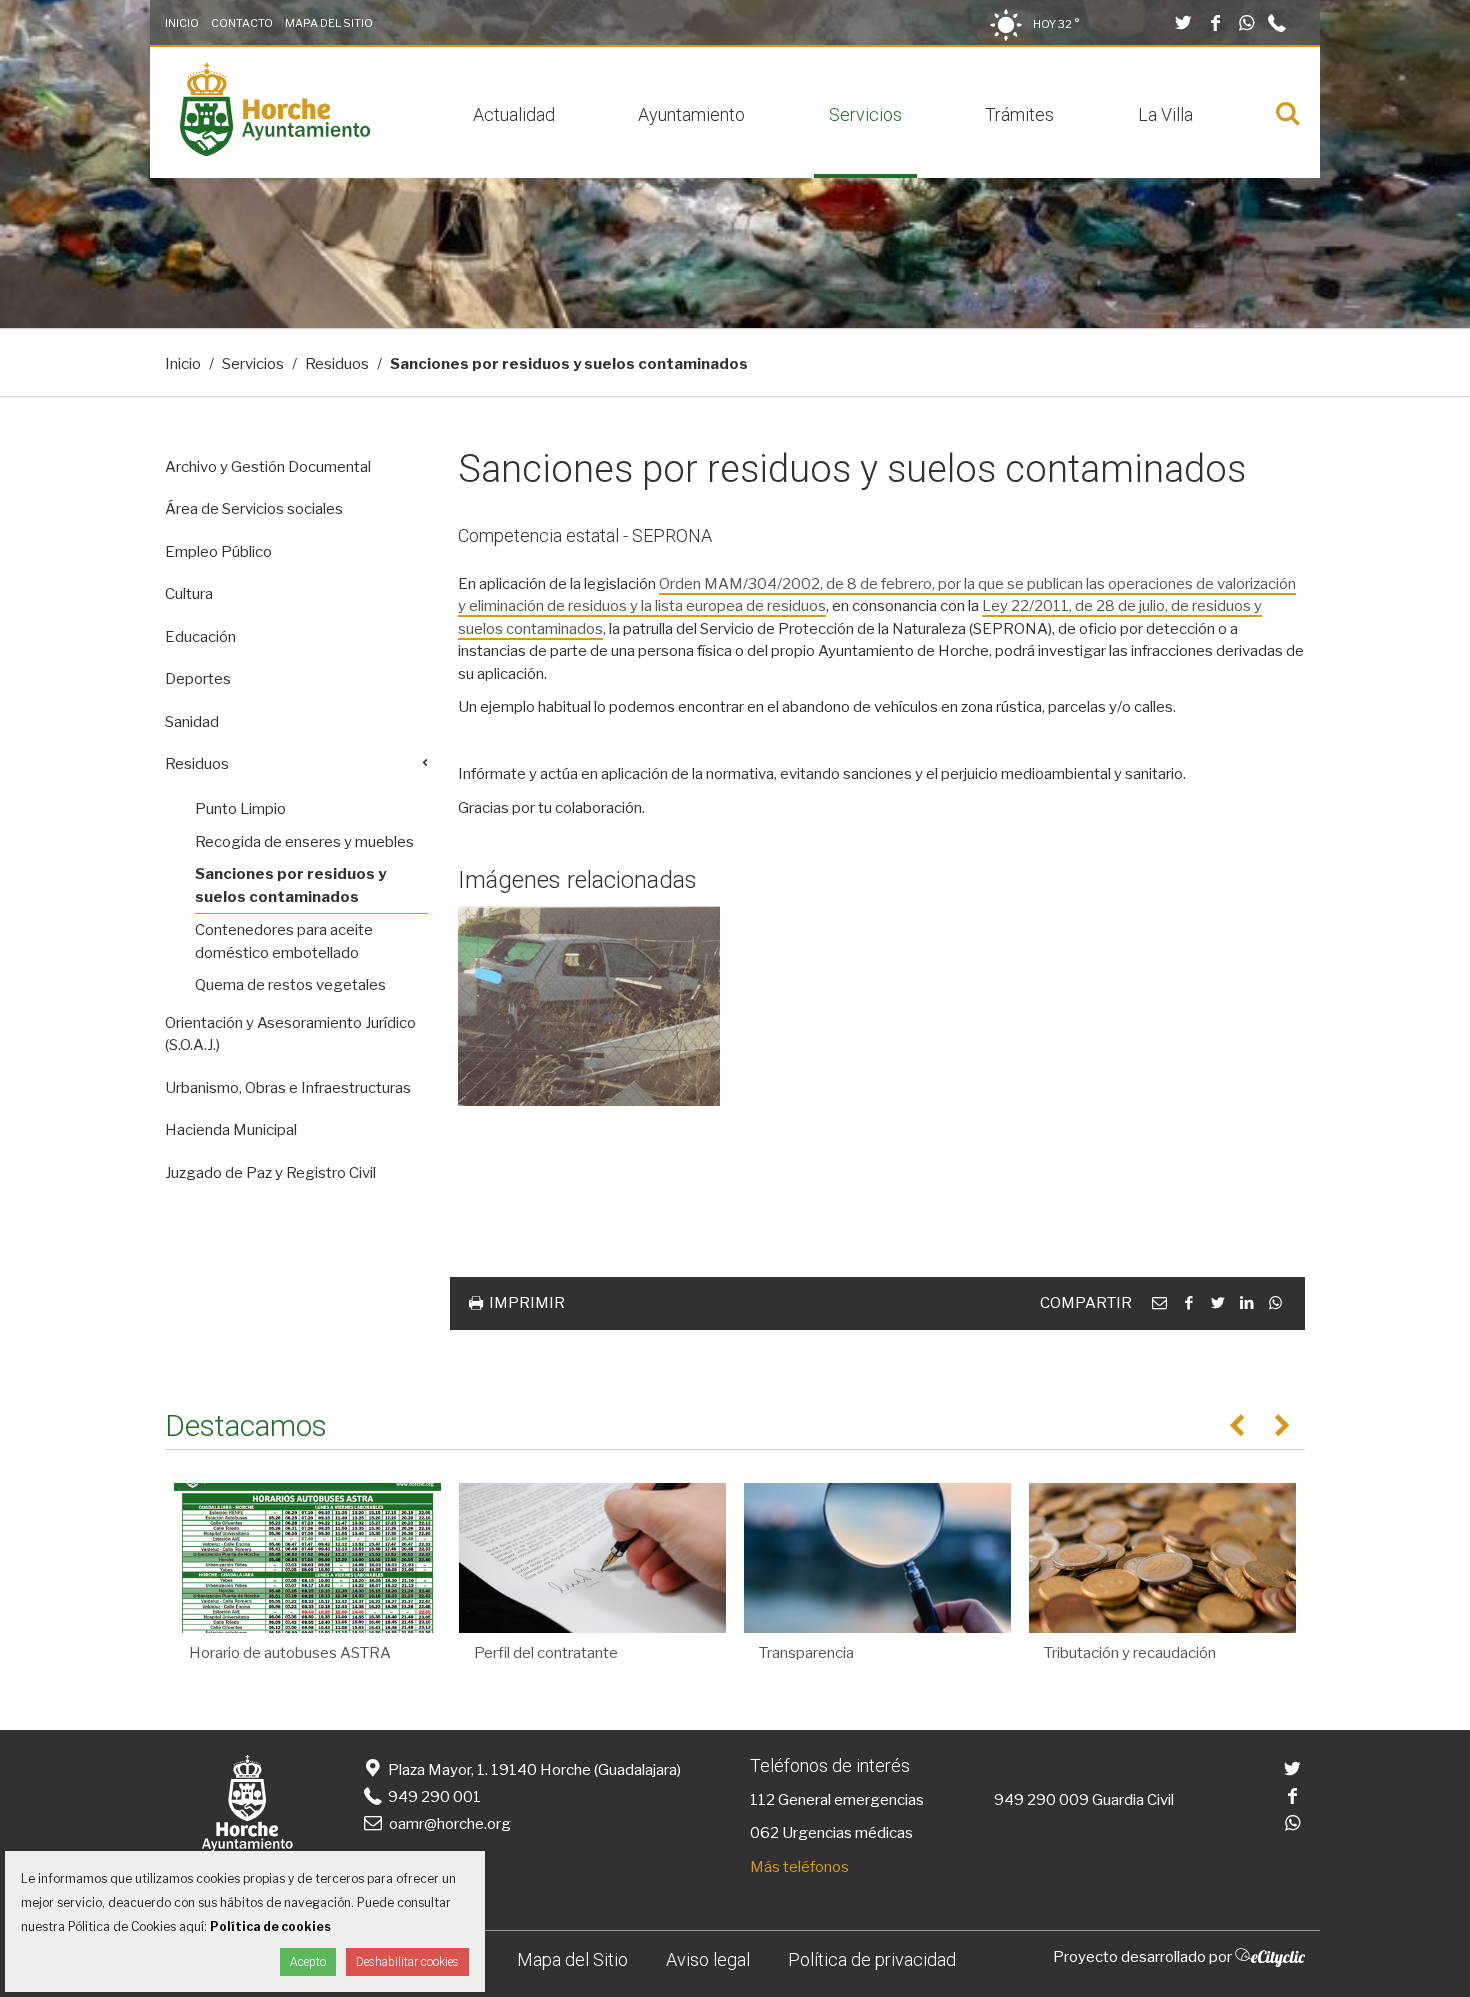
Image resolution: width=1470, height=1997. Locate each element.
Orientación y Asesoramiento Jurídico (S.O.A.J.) (290, 1034)
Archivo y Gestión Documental (268, 467)
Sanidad (192, 722)
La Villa (1165, 114)
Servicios (865, 114)
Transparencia (806, 1653)
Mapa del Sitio (329, 23)
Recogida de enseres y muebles (304, 842)
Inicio (182, 23)
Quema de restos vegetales (290, 985)
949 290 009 (1041, 1800)
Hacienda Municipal (231, 1130)
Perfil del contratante (546, 1653)
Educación (200, 637)
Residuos (337, 364)
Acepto (308, 1962)
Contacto (242, 23)
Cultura (189, 594)
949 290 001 (433, 1797)
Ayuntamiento (691, 114)
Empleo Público (218, 552)
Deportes (198, 679)
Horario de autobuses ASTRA (290, 1653)
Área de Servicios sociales (254, 509)
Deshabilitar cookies (407, 1962)
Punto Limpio (240, 809)
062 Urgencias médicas (831, 1833)
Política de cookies (270, 1926)
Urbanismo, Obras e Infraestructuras (288, 1088)
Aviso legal (708, 1959)
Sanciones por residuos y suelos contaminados (290, 885)
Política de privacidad (872, 1959)
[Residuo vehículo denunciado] (589, 1006)
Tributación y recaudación (1130, 1653)
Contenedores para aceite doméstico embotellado (284, 941)
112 (762, 1800)
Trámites (1019, 114)
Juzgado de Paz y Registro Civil (270, 1173)
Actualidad (514, 114)
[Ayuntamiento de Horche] (275, 151)
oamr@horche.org (450, 1824)
